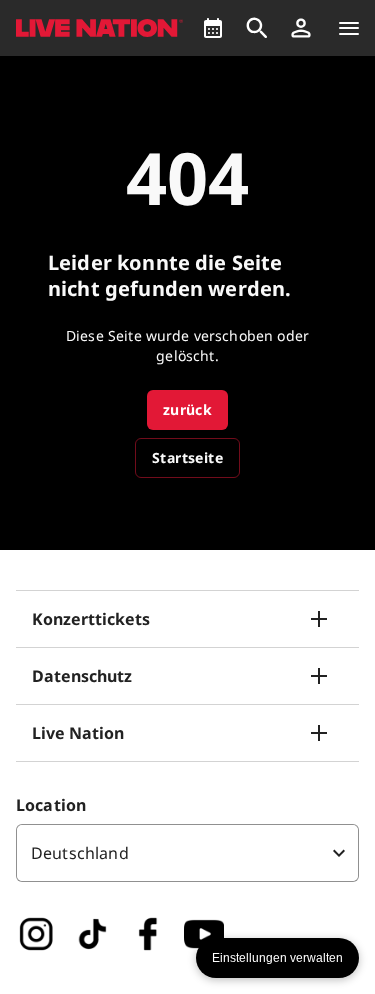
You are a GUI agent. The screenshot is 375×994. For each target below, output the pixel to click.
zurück (187, 409)
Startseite (187, 457)
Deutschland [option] (80, 853)
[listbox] (187, 853)
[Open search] (257, 28)
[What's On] (213, 28)
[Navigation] (349, 28)
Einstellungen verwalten (277, 958)
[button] (301, 28)
